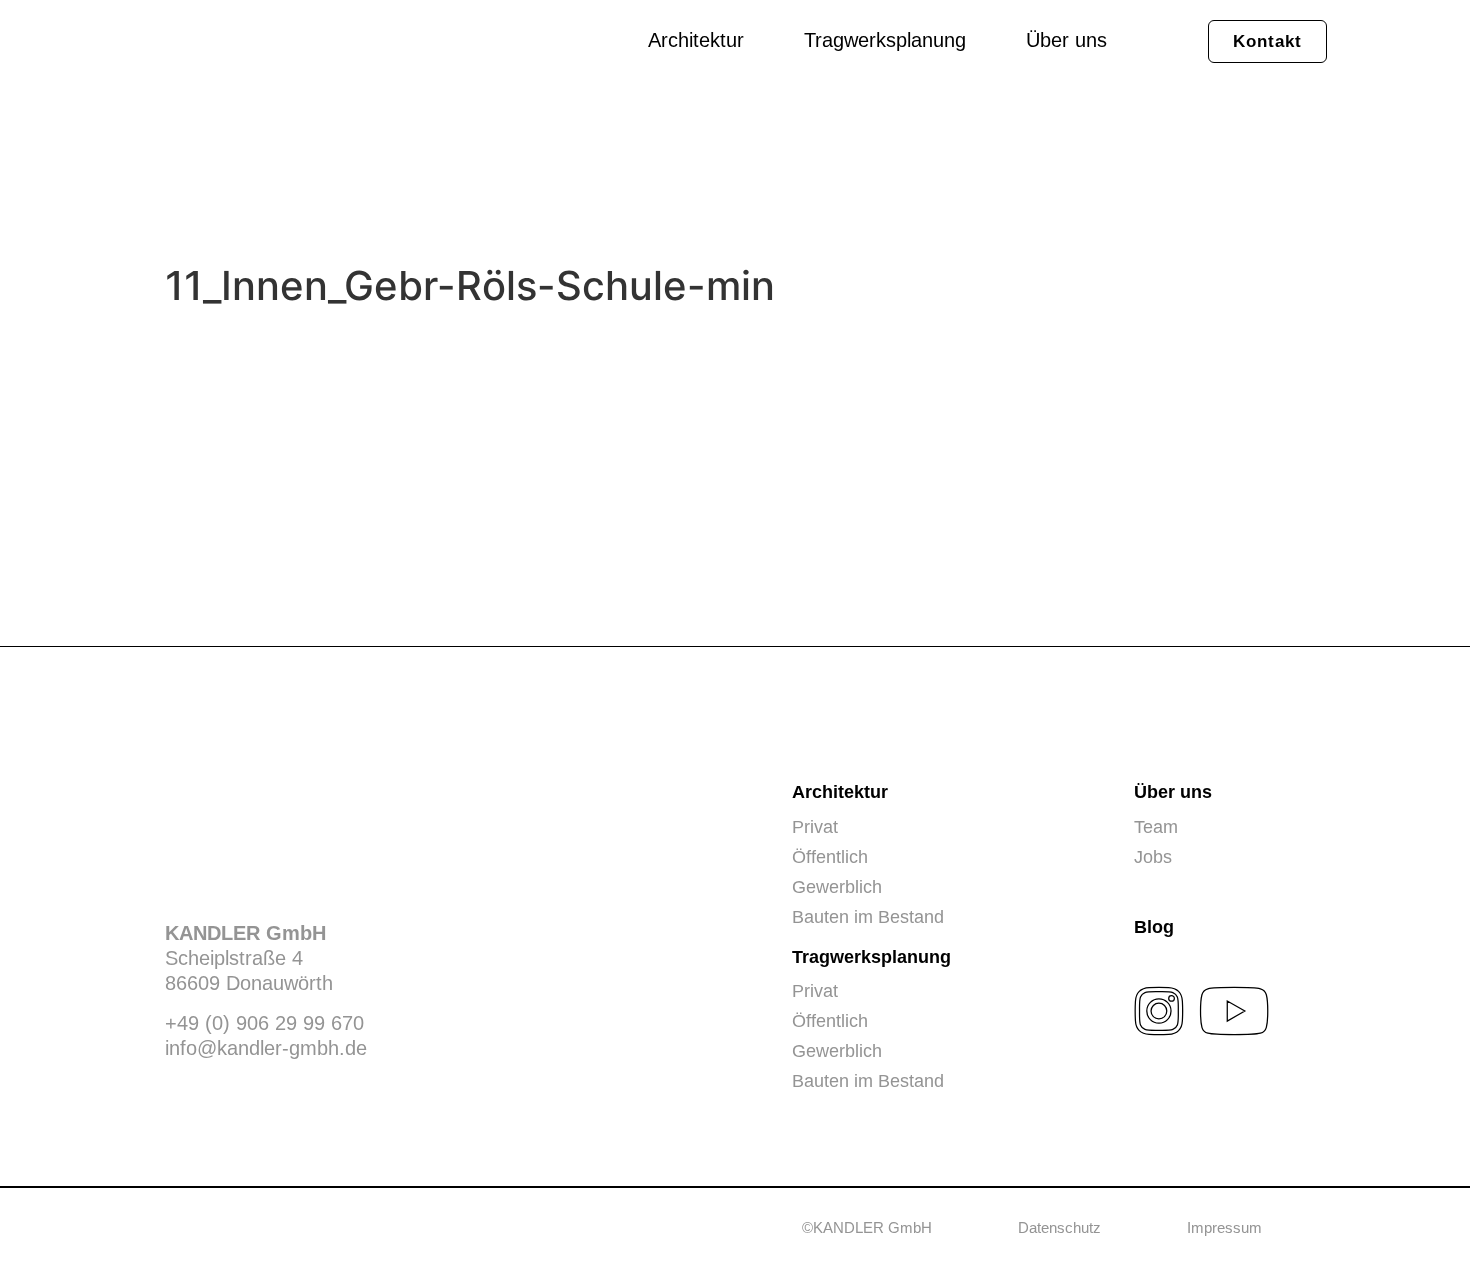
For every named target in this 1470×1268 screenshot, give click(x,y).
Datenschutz (1059, 1227)
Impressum (1224, 1227)
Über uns (1066, 40)
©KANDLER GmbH (867, 1227)
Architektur (696, 40)
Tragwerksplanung (885, 40)
